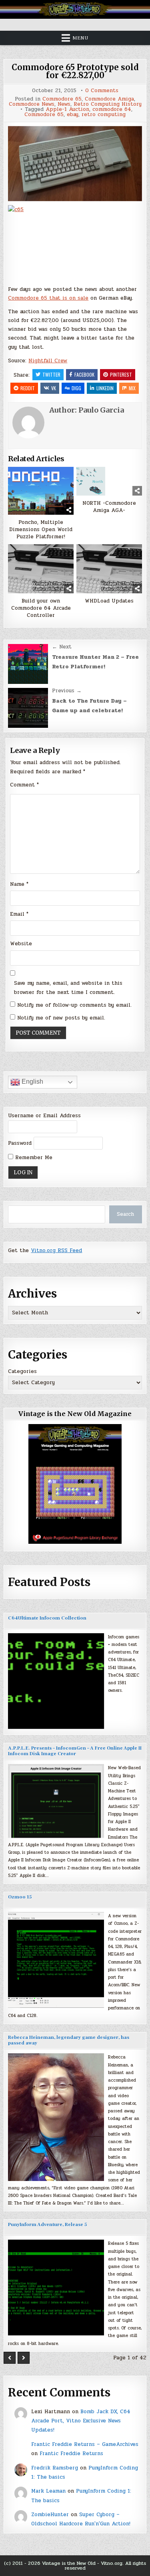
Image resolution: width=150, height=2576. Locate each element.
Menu (80, 38)
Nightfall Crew (48, 361)
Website (21, 944)
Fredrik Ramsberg (55, 2468)
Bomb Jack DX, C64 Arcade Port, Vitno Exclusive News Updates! (81, 2421)
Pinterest (121, 374)
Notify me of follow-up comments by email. (74, 1005)
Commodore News (32, 104)
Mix (132, 388)
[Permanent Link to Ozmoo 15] (56, 1960)
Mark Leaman (48, 2491)
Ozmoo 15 (20, 1897)
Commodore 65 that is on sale (48, 298)
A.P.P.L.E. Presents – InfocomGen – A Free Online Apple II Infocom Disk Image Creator (75, 1751)
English (32, 1082)
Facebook (84, 374)
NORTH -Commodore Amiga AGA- (109, 507)
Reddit (28, 388)
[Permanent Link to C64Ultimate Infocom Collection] (56, 1681)
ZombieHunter (50, 2515)
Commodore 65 (62, 99)
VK (54, 388)
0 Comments (102, 91)
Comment (24, 785)
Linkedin (105, 388)
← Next (62, 647)
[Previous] (10, 2358)
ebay (73, 115)
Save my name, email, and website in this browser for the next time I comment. (68, 988)
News (64, 104)
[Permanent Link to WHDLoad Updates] (109, 569)
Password (20, 1143)
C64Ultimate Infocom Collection (47, 1618)
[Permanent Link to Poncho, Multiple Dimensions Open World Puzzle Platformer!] (41, 491)
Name (19, 884)
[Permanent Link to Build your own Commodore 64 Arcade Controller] (41, 569)
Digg (76, 388)
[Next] (24, 2358)
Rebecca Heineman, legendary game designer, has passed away (69, 2040)
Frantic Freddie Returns (71, 2454)
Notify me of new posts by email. (61, 1018)
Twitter (51, 374)
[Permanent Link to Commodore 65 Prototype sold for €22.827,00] (75, 164)
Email (19, 914)
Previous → (67, 691)
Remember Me (33, 1158)
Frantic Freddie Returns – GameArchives (85, 2444)
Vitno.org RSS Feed (56, 1250)
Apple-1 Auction (67, 110)
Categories (22, 1371)
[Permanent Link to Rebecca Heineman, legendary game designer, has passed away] (56, 2117)
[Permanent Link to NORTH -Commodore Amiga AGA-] (109, 481)
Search (125, 1214)
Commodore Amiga (109, 99)
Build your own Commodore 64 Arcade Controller (41, 608)
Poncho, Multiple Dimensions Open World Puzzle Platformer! (41, 530)
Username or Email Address (44, 1116)
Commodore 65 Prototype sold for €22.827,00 (75, 71)
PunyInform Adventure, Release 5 (47, 2225)
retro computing (104, 115)
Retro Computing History (108, 104)
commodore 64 (112, 110)
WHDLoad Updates (109, 601)
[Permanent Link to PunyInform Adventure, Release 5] (56, 2288)
